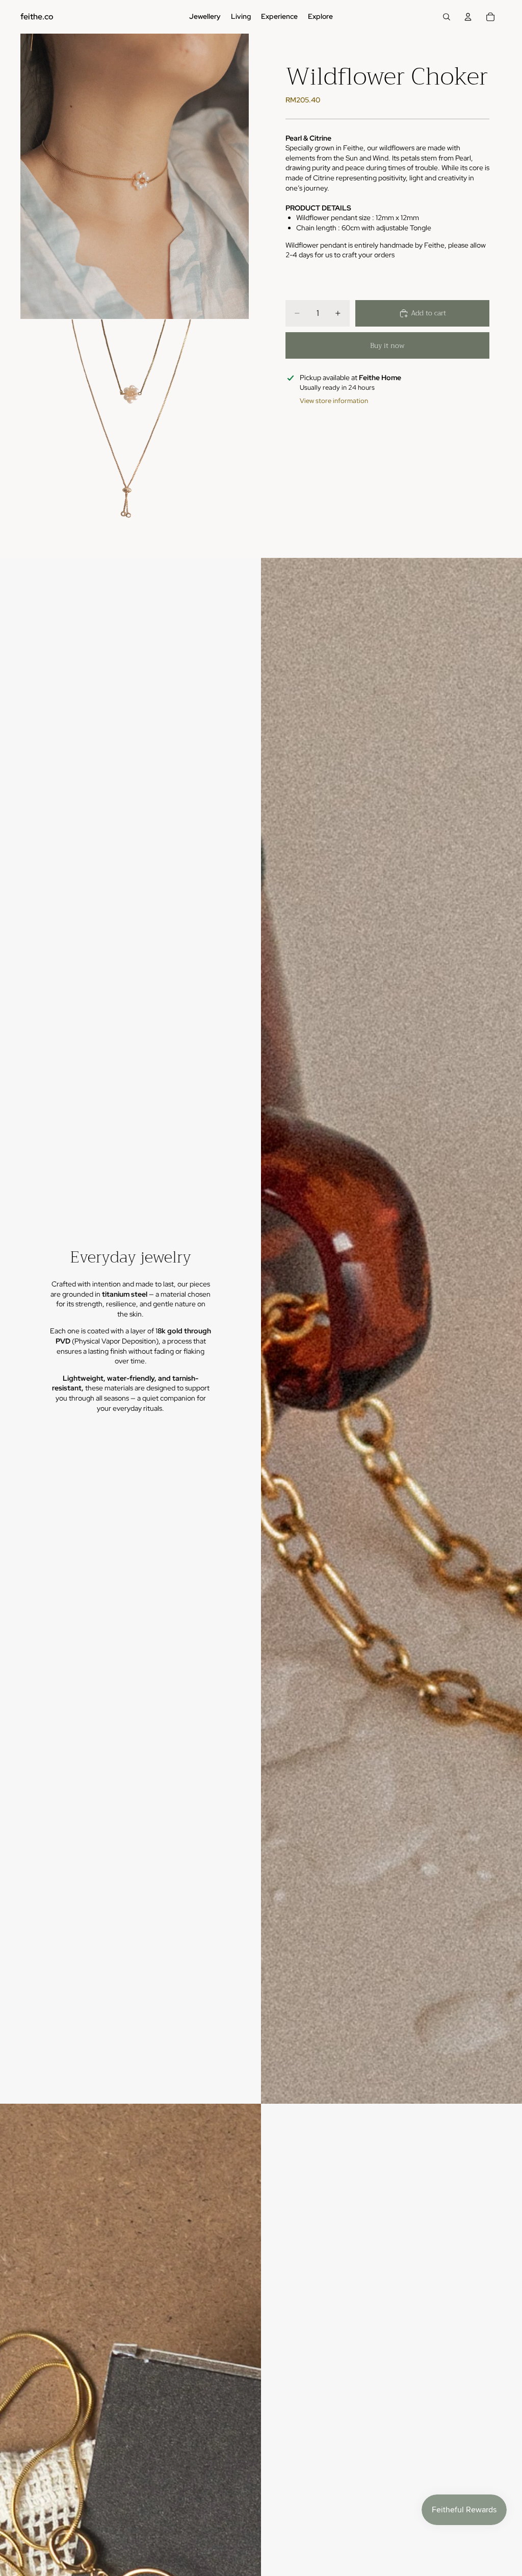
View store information (334, 401)
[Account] (468, 17)
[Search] (447, 17)
